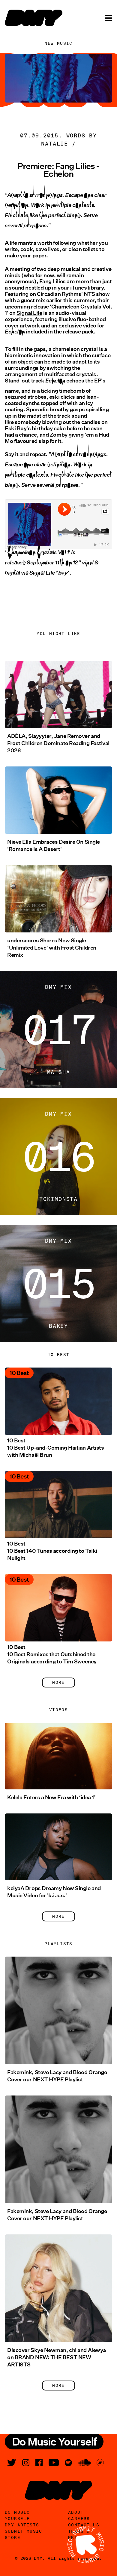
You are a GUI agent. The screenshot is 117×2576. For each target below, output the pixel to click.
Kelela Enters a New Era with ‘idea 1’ (51, 1798)
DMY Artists (22, 2525)
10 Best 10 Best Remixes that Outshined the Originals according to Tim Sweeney (52, 1654)
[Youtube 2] (54, 2463)
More (58, 1682)
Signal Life (29, 313)
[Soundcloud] (84, 2463)
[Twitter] (12, 2463)
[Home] (34, 18)
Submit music (24, 2531)
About (76, 2512)
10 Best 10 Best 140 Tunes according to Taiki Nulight (52, 1551)
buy (63, 577)
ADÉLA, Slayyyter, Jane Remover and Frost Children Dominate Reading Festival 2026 (58, 743)
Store (13, 2538)
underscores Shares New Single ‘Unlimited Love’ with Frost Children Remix (52, 948)
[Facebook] (39, 2463)
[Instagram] (26, 2463)
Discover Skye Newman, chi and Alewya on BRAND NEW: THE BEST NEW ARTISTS (57, 2357)
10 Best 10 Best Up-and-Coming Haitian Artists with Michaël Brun (55, 1448)
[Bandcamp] (100, 2463)
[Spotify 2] (68, 2463)
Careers (79, 2519)
